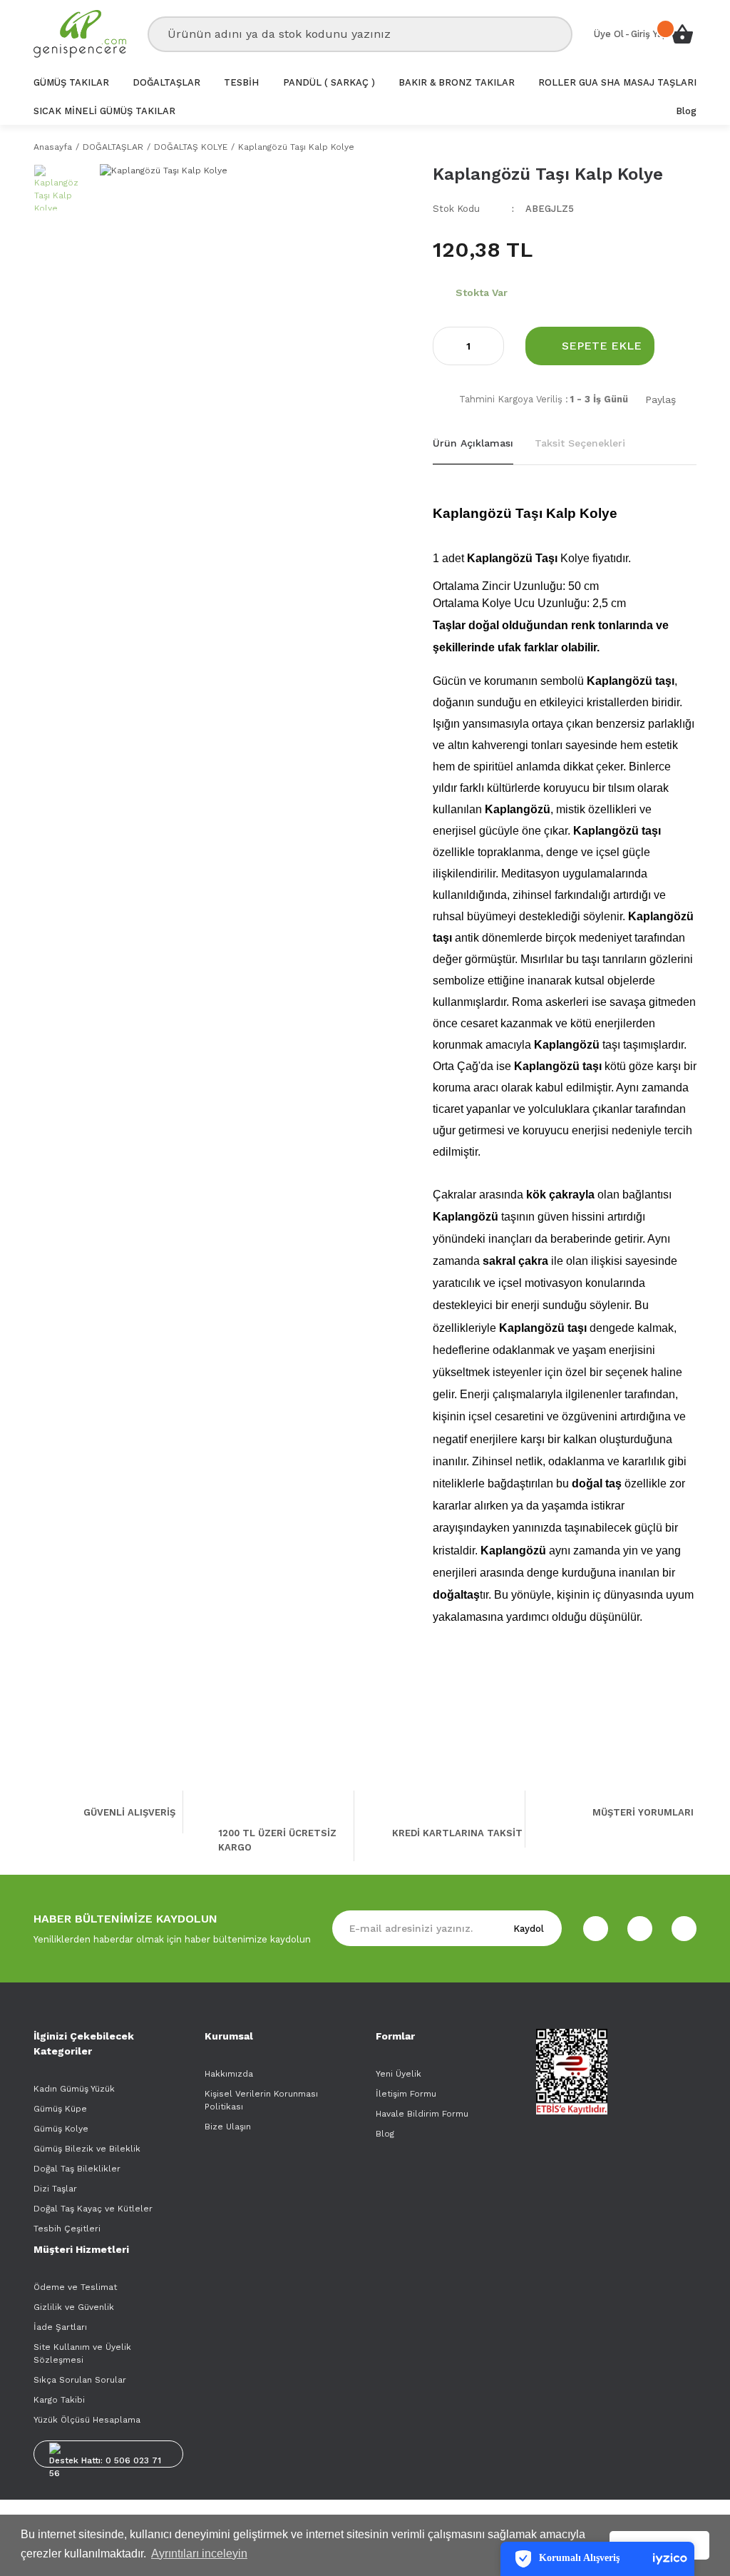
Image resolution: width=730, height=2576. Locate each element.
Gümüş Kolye (61, 2129)
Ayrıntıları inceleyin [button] (199, 2554)
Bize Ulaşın (228, 2127)
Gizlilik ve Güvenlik (74, 2307)
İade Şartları (60, 2327)
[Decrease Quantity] (444, 346)
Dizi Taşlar (55, 2189)
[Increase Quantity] (493, 346)
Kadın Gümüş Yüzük (74, 2089)
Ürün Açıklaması (473, 443)
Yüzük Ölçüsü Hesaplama (87, 2420)
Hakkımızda (229, 2074)
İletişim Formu (406, 2094)
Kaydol (529, 1929)
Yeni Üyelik (399, 2074)
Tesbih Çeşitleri (67, 2229)
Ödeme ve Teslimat (75, 2287)
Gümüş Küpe (60, 2109)
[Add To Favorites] (686, 346)
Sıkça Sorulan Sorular (80, 2380)
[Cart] (682, 34)
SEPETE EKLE (602, 346)
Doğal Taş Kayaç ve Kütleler (93, 2209)
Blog (385, 2134)
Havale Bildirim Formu (422, 2114)
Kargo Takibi (59, 2400)
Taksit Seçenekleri (580, 443)
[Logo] (80, 34)
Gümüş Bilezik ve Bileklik (87, 2149)
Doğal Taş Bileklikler (77, 2169)
